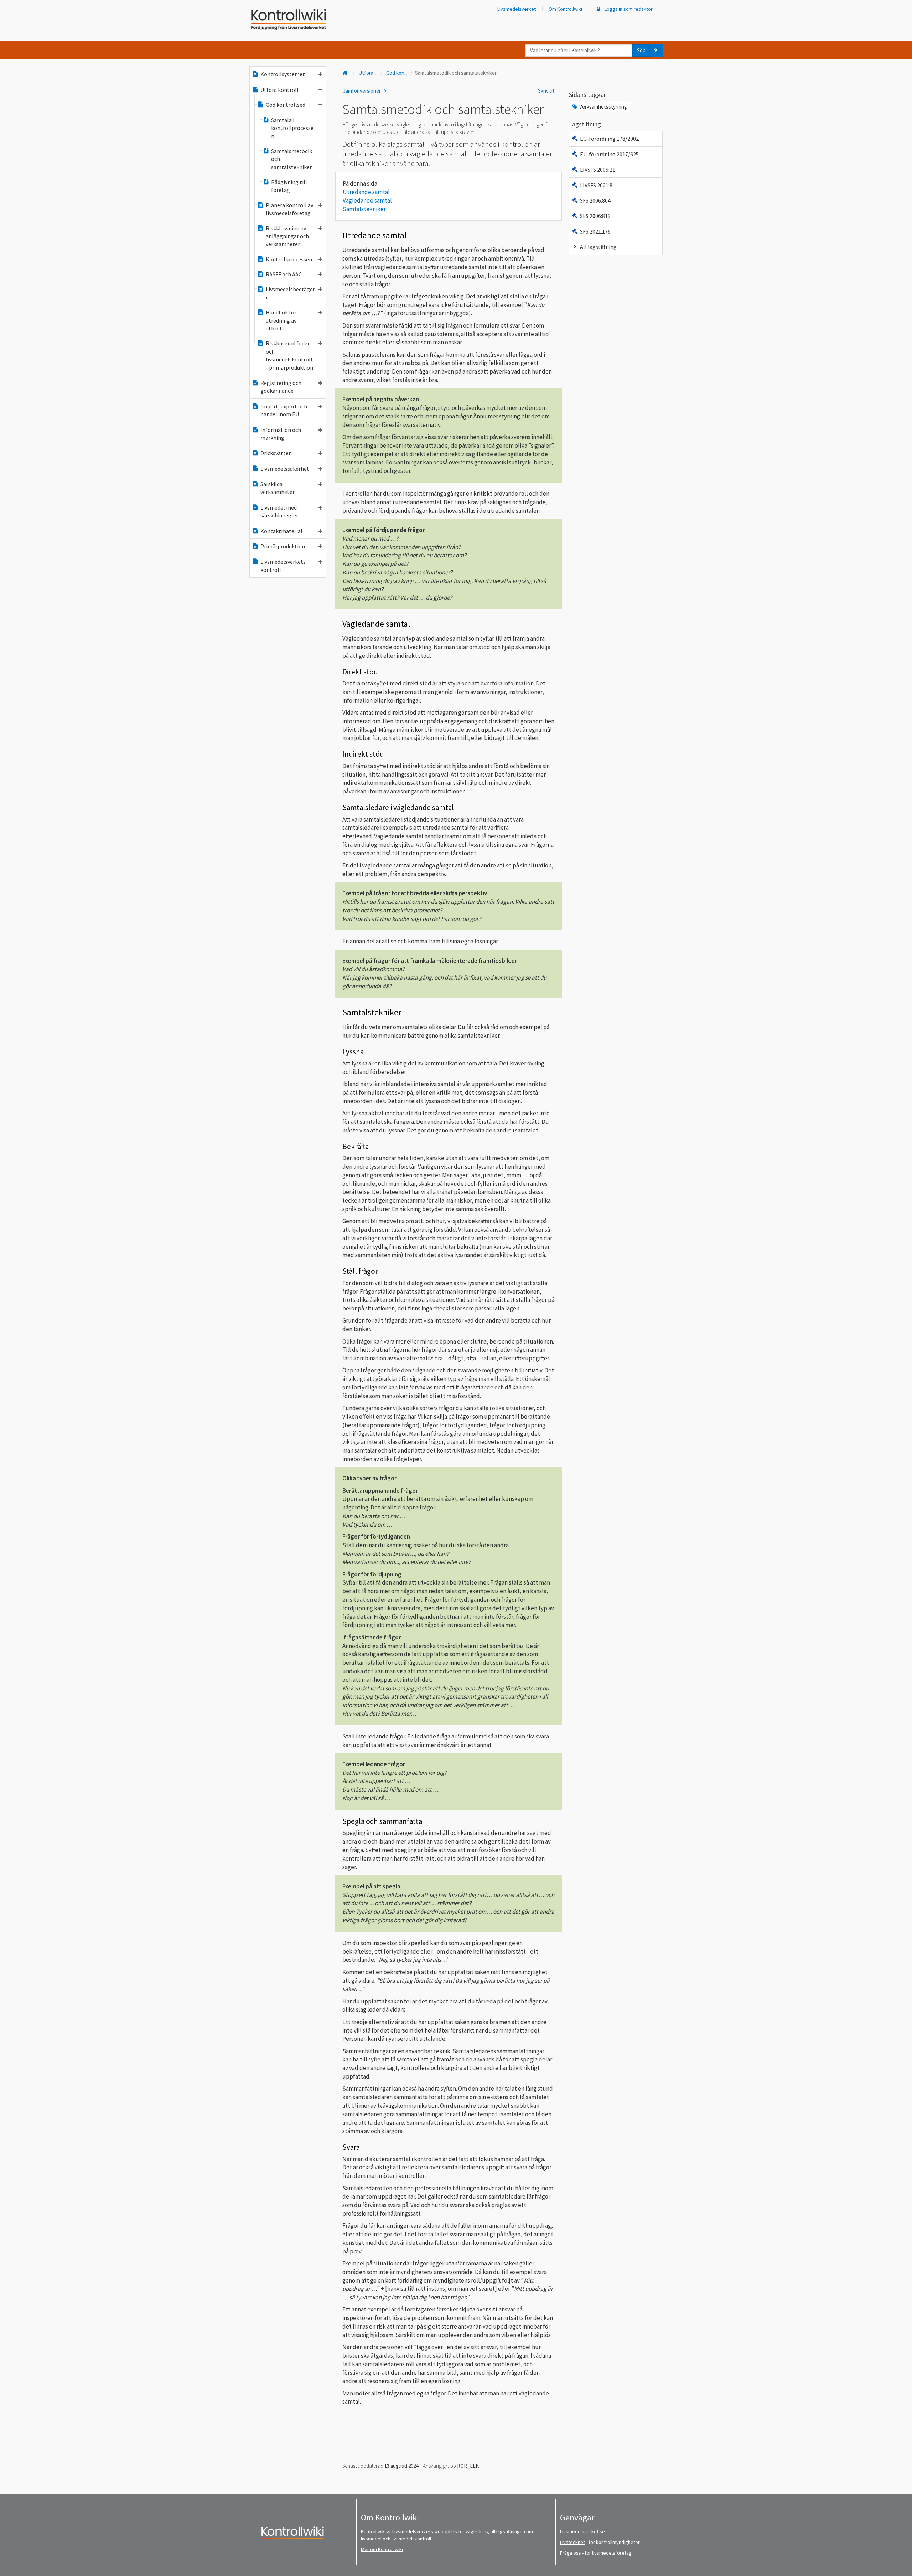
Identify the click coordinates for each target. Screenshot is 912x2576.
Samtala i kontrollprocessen (292, 128)
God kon (397, 73)
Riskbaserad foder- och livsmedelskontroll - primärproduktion (289, 355)
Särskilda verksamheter (278, 488)
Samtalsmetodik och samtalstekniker (292, 159)
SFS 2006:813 (595, 216)
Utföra (368, 73)
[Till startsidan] (346, 73)
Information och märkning (281, 434)
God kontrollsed (286, 105)
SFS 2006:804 (595, 200)
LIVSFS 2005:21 (598, 170)
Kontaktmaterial (281, 531)
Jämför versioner (362, 91)
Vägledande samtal (367, 200)
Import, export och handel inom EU (284, 410)
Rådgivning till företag (289, 186)
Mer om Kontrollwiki (382, 2549)
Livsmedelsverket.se (582, 2531)
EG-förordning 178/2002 (609, 139)
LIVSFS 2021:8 (596, 185)
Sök (641, 50)
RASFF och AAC (284, 274)
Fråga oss (571, 2553)
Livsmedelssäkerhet (285, 469)
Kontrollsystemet (283, 74)
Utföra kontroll (279, 90)
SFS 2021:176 (595, 231)
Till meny (17, 11)
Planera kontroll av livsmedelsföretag (289, 209)
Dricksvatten (276, 453)
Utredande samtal (366, 192)
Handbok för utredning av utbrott (281, 320)
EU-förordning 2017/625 (609, 154)
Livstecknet (572, 2542)
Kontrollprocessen (289, 259)
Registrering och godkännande (281, 387)
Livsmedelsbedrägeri (290, 293)
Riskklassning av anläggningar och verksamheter (287, 236)
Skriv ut (546, 91)
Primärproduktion (283, 546)
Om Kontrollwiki (565, 9)
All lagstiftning (598, 247)
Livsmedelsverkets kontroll (283, 565)
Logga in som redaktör (628, 9)
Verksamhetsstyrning (603, 107)
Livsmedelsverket (517, 9)
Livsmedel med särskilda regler (279, 511)
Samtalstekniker (364, 209)
